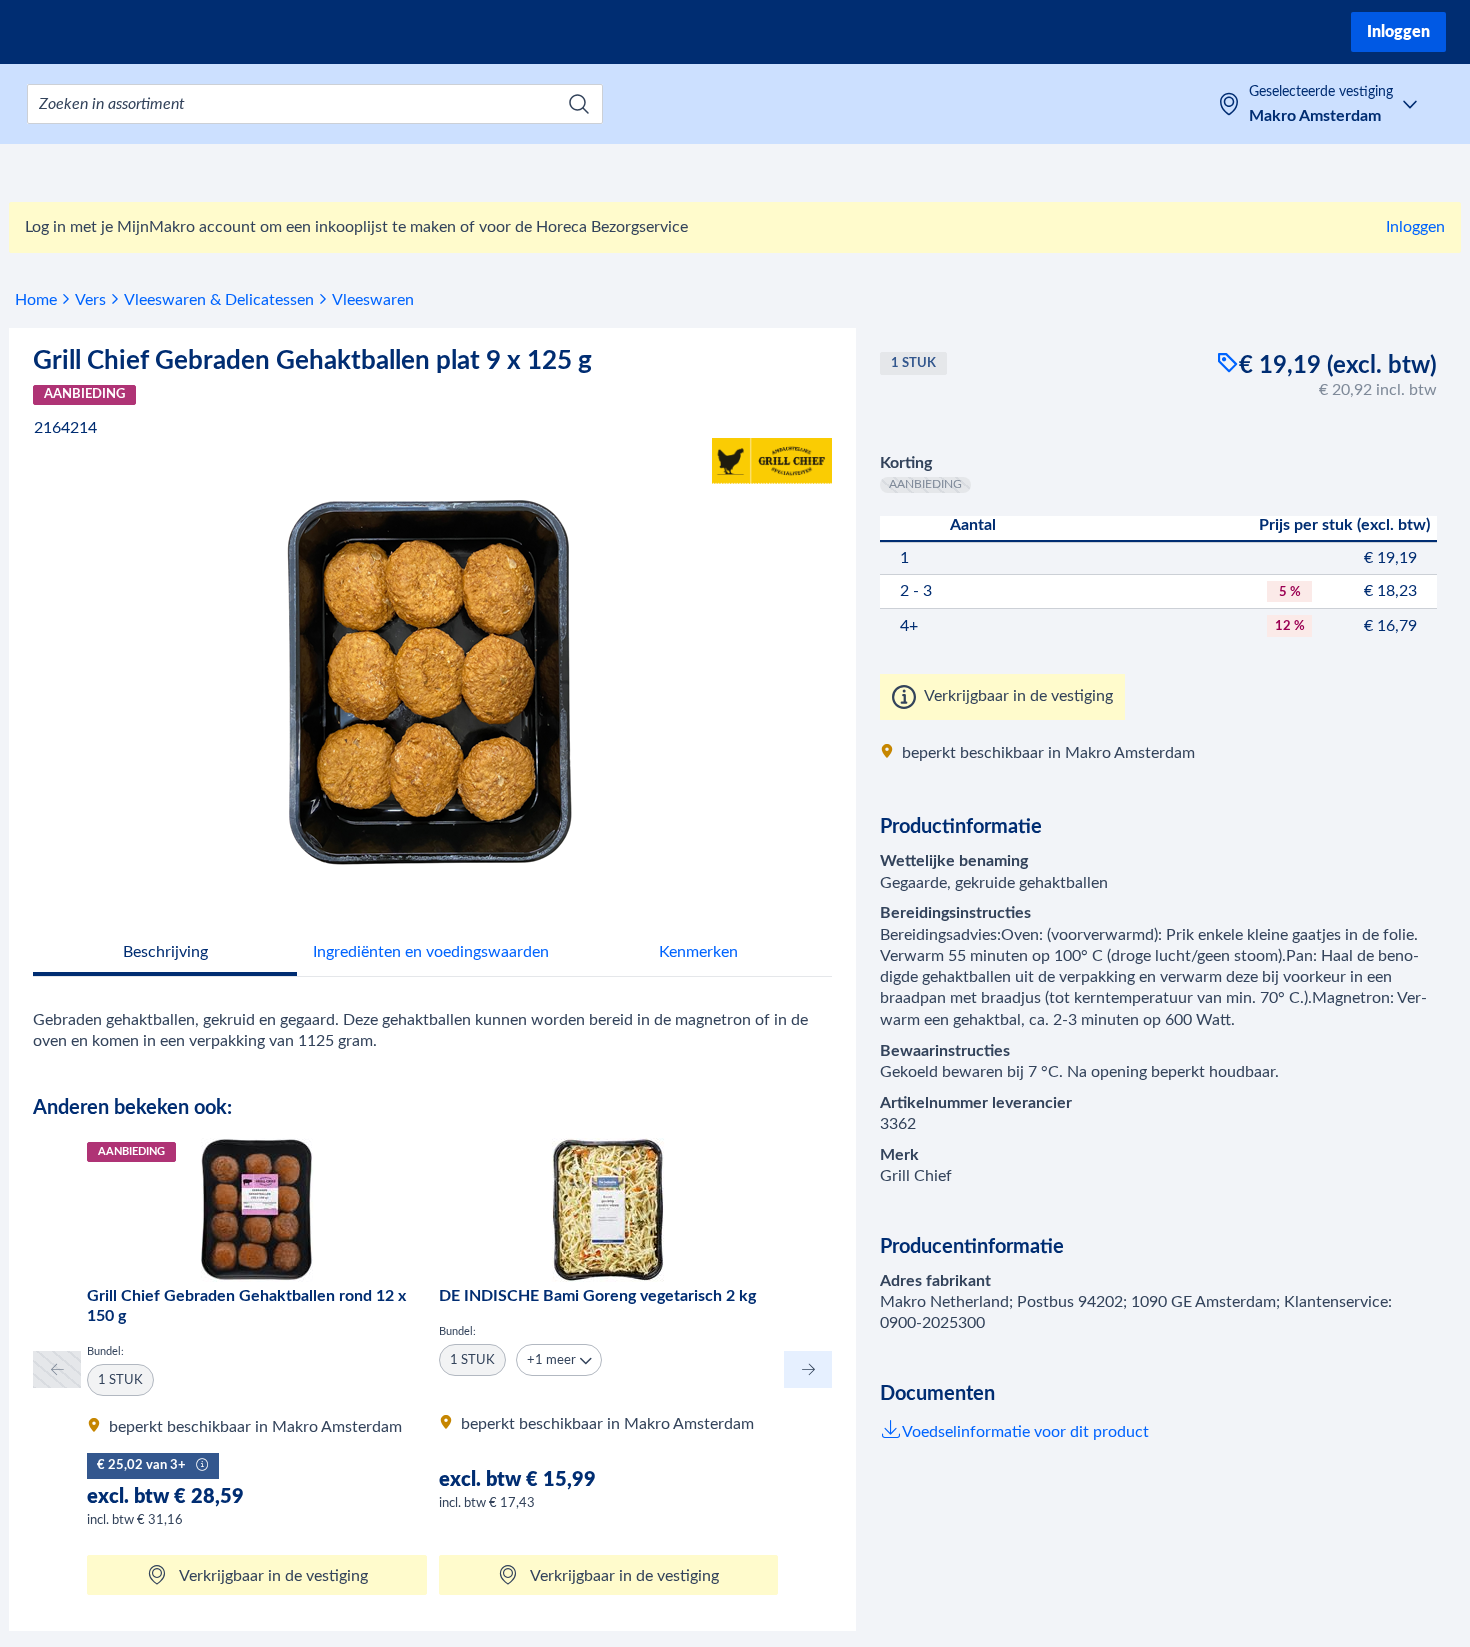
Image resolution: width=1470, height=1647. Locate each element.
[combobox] (315, 104)
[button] (559, 1360)
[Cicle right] (808, 1369)
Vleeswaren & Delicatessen (219, 300)
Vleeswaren (373, 300)
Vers (90, 300)
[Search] (579, 104)
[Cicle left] (57, 1369)
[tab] (165, 954)
